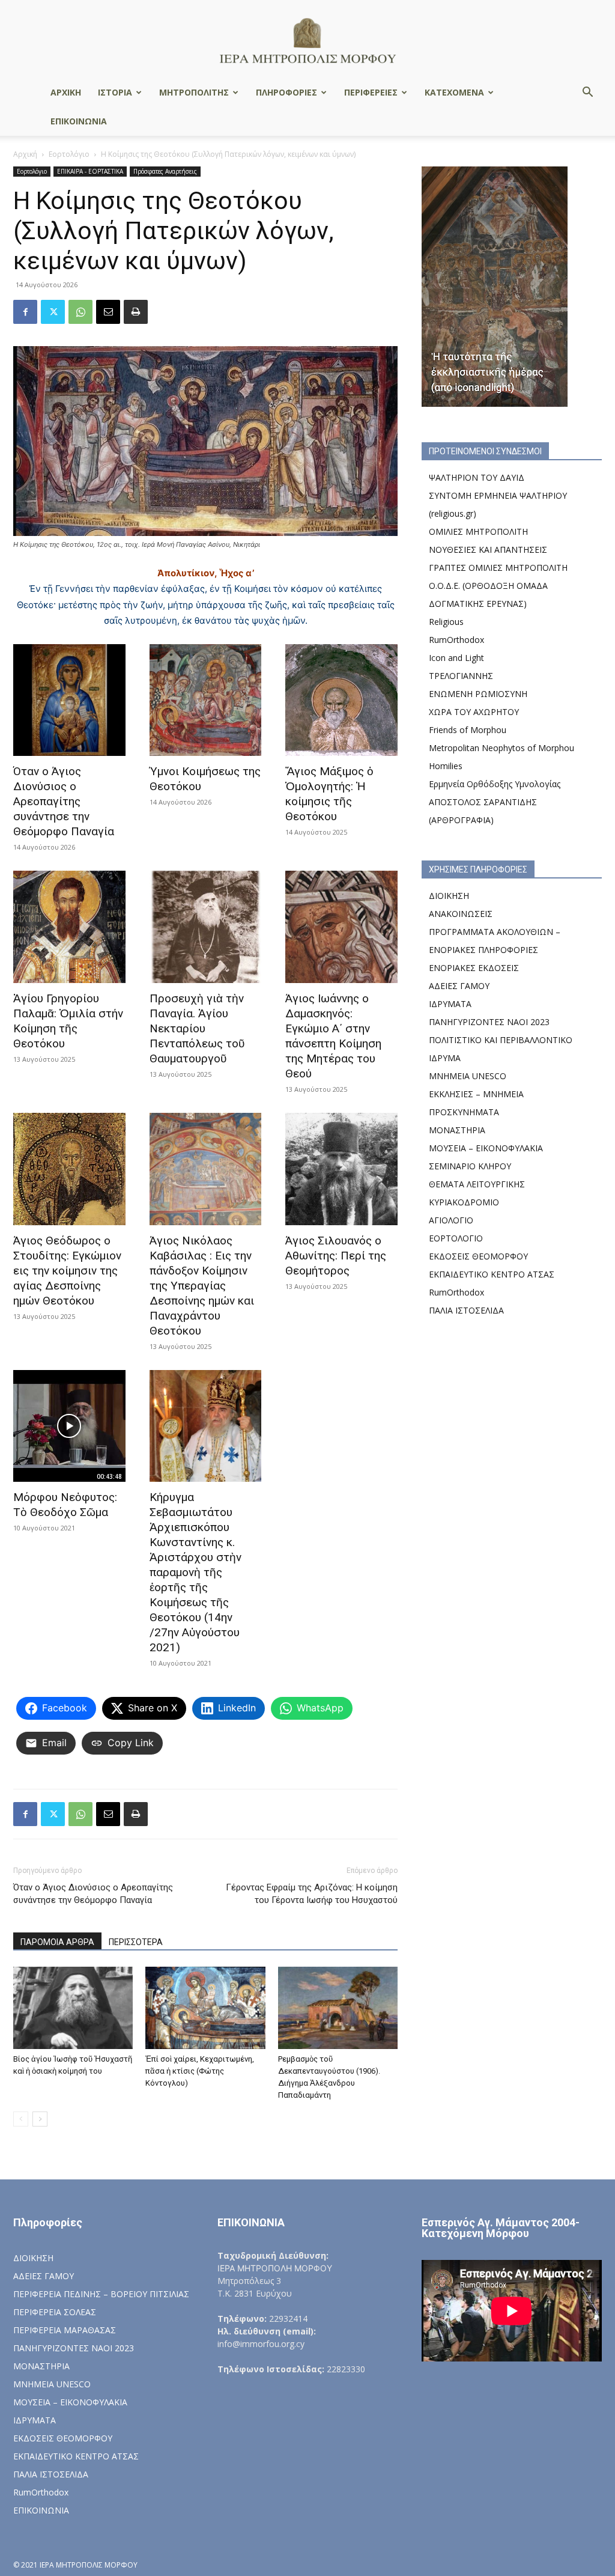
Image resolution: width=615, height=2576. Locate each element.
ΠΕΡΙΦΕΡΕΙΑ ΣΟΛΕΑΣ (55, 2312)
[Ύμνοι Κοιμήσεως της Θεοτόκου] (206, 700)
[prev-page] (21, 2119)
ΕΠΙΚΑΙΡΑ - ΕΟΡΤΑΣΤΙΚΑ (90, 171)
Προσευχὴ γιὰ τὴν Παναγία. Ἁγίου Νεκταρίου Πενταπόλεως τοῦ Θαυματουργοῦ (197, 1028)
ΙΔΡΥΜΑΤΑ (450, 1004)
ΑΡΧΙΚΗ (66, 92)
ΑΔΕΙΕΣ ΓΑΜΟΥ (459, 986)
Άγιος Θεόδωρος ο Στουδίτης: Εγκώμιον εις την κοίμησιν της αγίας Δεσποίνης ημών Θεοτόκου (67, 1271)
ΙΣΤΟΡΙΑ (115, 92)
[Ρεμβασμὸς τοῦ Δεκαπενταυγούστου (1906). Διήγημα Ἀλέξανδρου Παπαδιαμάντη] (338, 2008)
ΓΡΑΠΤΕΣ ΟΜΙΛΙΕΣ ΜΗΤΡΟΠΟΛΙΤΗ (498, 568)
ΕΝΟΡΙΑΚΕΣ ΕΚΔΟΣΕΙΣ (474, 968)
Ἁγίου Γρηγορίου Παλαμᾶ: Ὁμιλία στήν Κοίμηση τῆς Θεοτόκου (68, 1021)
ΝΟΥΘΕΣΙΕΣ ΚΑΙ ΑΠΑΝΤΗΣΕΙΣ (488, 550)
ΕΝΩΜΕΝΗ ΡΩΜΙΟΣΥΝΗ (478, 694)
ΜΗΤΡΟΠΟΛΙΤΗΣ (194, 92)
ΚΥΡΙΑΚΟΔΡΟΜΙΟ (464, 1202)
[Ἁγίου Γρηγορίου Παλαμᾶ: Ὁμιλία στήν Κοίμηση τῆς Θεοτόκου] (69, 927)
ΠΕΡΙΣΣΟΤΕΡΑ (136, 1942)
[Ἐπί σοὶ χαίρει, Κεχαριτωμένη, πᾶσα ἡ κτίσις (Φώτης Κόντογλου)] (205, 2008)
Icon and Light (456, 658)
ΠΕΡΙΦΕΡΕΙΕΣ (371, 92)
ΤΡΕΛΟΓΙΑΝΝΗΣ (461, 676)
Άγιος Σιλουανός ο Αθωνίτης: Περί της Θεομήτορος (336, 1256)
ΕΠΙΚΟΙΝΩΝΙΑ (79, 121)
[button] (587, 93)
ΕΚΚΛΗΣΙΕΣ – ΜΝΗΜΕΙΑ (476, 1094)
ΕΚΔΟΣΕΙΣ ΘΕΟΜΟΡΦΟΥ (478, 1256)
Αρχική (25, 154)
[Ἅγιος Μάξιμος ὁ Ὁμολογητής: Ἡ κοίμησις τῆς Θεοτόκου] (341, 700)
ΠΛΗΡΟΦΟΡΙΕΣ (286, 92)
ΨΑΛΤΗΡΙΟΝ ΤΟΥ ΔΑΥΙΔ (477, 477)
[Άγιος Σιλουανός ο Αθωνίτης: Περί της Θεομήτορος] (341, 1169)
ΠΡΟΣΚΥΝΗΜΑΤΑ (464, 1112)
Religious (446, 622)
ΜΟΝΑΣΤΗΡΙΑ (457, 1130)
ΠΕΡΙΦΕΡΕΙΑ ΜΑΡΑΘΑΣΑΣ (65, 2330)
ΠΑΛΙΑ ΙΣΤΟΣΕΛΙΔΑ (466, 1310)
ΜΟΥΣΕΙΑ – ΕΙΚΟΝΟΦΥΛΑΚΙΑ (486, 1148)
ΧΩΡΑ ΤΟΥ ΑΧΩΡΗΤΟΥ (474, 712)
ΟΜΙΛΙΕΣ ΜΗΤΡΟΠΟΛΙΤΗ (478, 531)
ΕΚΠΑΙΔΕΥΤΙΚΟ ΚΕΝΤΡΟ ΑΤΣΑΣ (492, 1274)
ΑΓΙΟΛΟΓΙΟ (451, 1220)
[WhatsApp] (80, 312)
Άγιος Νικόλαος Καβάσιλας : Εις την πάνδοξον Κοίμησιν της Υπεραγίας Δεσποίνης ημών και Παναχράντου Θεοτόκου (202, 1286)
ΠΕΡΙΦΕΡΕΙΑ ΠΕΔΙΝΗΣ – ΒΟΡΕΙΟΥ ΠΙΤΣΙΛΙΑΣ (101, 2294)
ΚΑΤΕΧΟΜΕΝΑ (454, 92)
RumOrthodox (456, 640)
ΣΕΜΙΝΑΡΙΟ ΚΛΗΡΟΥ (470, 1166)
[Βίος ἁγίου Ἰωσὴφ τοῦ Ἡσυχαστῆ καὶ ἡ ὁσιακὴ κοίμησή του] (73, 2008)
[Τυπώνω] (136, 312)
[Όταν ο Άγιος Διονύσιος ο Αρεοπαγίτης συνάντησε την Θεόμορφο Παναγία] (69, 700)
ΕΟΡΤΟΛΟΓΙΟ (456, 1238)
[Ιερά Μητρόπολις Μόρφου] (307, 40)
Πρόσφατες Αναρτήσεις (165, 171)
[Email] (108, 312)
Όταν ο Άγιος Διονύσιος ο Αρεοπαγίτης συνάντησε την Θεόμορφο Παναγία (64, 801)
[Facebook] (25, 312)
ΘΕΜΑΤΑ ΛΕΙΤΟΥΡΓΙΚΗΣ (477, 1184)
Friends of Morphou (468, 730)
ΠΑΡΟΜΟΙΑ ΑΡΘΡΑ (57, 1942)
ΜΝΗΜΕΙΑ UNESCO (468, 1076)
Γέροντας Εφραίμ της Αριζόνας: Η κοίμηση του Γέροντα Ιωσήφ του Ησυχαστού (312, 1894)
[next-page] (40, 2119)
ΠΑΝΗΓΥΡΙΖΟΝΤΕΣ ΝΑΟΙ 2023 (489, 1022)
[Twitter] (53, 312)
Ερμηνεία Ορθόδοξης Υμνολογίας (495, 784)
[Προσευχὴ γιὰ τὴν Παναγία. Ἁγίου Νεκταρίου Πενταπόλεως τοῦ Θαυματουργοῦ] (206, 927)
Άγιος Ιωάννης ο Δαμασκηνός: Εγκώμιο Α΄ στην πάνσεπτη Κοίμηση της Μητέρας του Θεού (333, 1036)
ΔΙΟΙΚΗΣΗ (449, 896)
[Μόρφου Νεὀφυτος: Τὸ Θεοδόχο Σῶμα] (69, 1426)
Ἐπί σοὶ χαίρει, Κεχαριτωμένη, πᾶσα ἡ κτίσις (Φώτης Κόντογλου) (200, 2071)
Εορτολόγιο (69, 154)
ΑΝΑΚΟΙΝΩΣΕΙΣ (461, 914)
